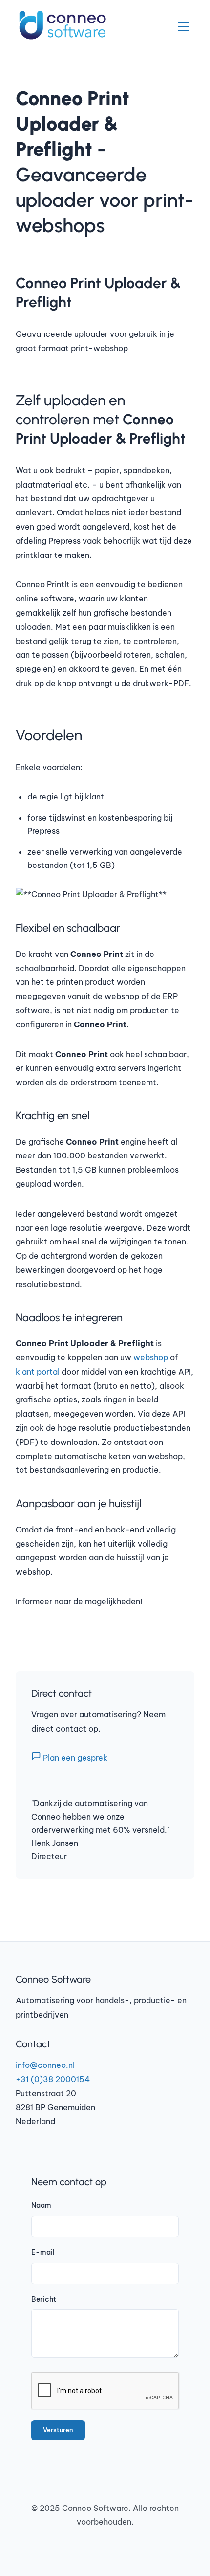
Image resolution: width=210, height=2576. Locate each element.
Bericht (44, 2299)
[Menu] (184, 27)
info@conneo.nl (45, 2065)
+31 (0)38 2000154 (53, 2079)
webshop (151, 1357)
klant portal (38, 1372)
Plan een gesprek (74, 1758)
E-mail (43, 2252)
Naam (41, 2205)
